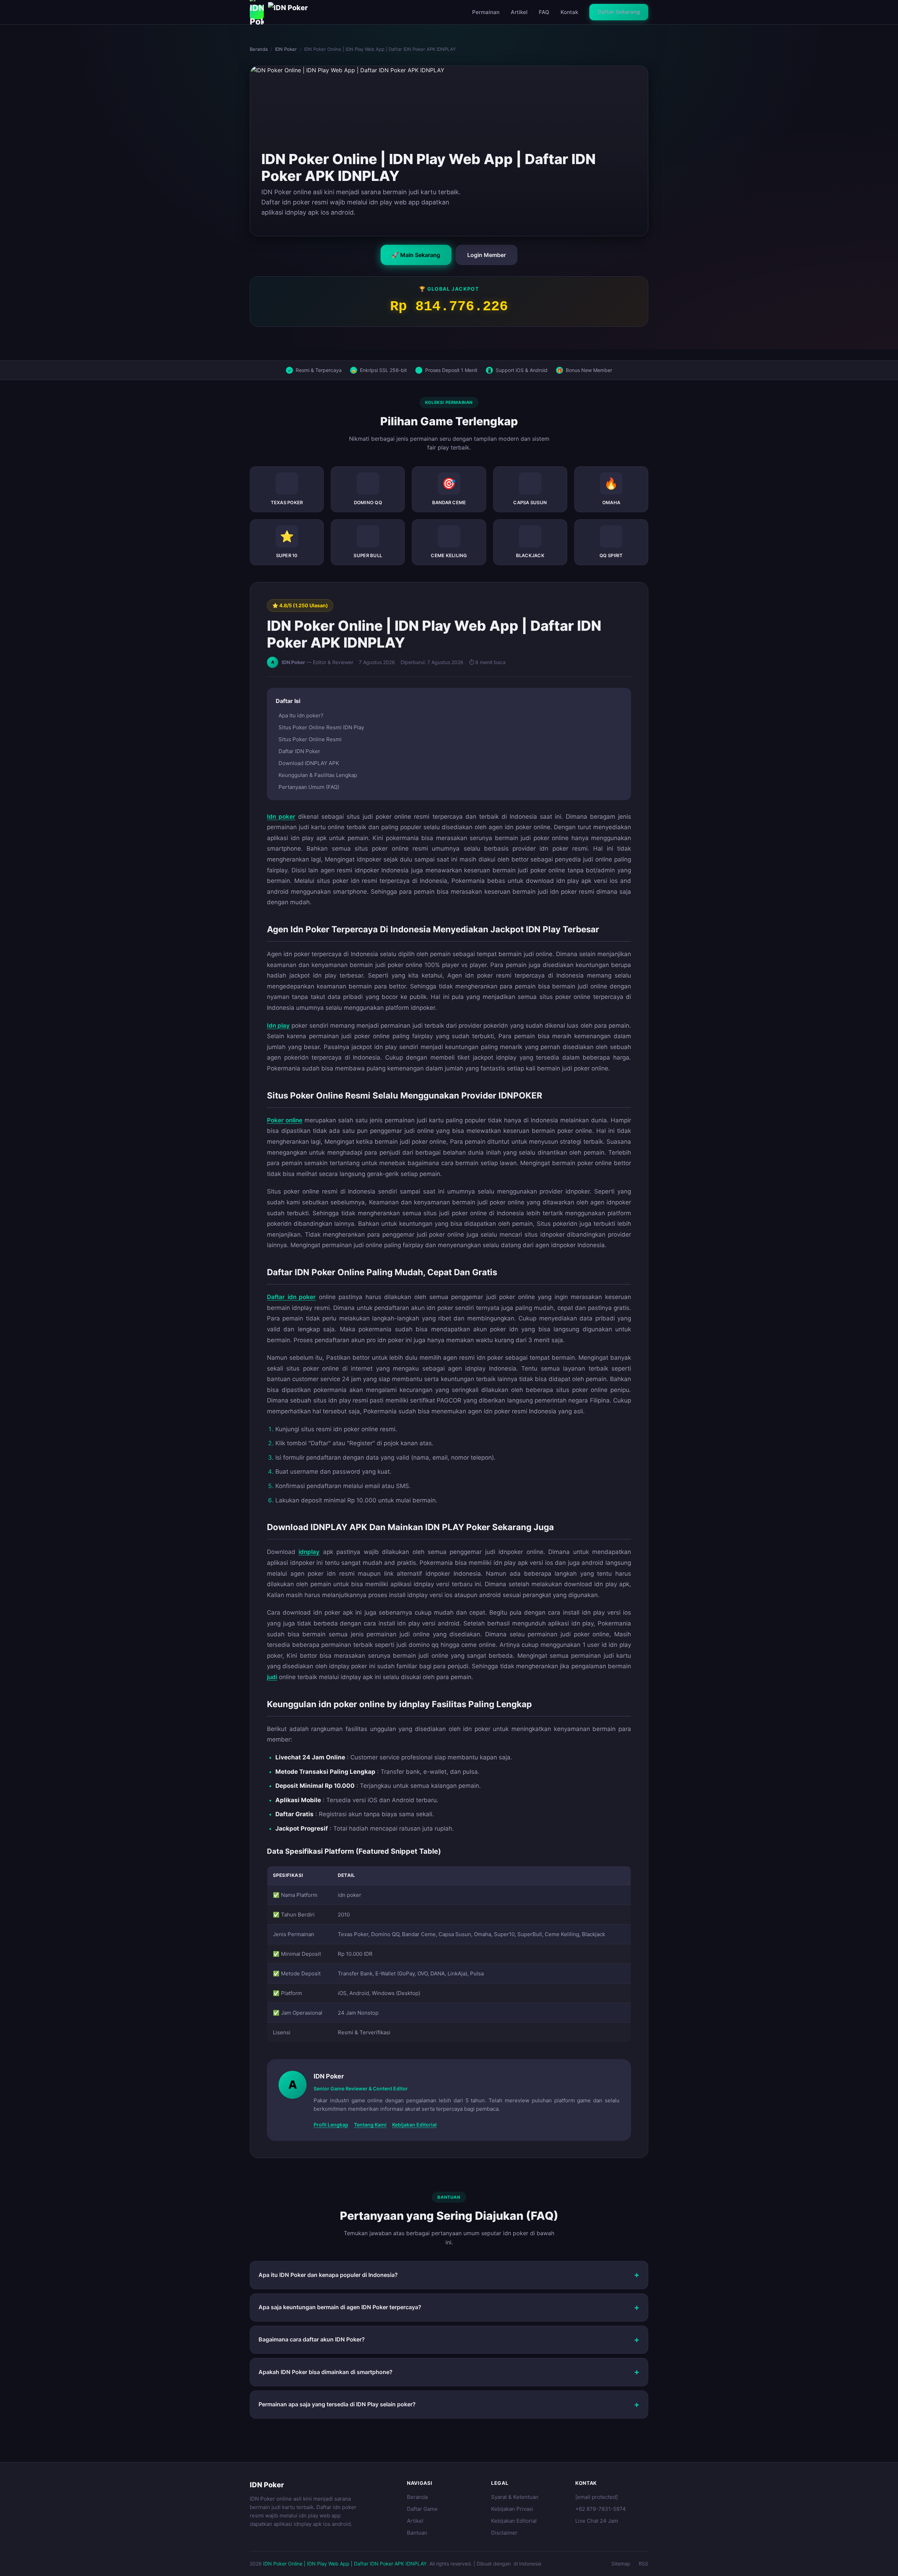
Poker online (285, 1120)
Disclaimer (504, 2533)
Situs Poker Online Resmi (310, 739)
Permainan (486, 12)
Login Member (487, 255)
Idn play (278, 1026)
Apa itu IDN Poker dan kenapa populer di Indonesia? (328, 2275)
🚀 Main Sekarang (416, 255)
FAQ (544, 12)
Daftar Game (422, 2509)
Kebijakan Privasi (512, 2509)
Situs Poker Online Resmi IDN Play (321, 727)
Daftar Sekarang (619, 12)
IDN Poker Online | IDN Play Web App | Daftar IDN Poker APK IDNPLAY (345, 2564)
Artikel (519, 12)
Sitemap (621, 2564)
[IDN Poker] (283, 12)
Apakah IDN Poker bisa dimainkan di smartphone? (326, 2372)
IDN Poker (286, 49)
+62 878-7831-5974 (601, 2509)
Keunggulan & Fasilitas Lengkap (318, 775)
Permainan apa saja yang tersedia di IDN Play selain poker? (337, 2404)
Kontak (569, 12)
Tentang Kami (370, 2125)
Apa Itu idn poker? (301, 715)
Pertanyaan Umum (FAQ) (309, 787)
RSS (644, 2564)
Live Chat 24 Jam (597, 2521)
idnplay (309, 1552)
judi (272, 1677)
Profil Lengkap (331, 2125)
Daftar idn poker (291, 1297)
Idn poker (281, 817)
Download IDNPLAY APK (309, 763)
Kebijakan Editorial (414, 2125)
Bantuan (417, 2533)
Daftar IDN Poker (299, 751)
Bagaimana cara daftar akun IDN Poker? (312, 2339)
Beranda (259, 49)
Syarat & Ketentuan (515, 2497)
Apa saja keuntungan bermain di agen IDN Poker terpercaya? (340, 2307)
